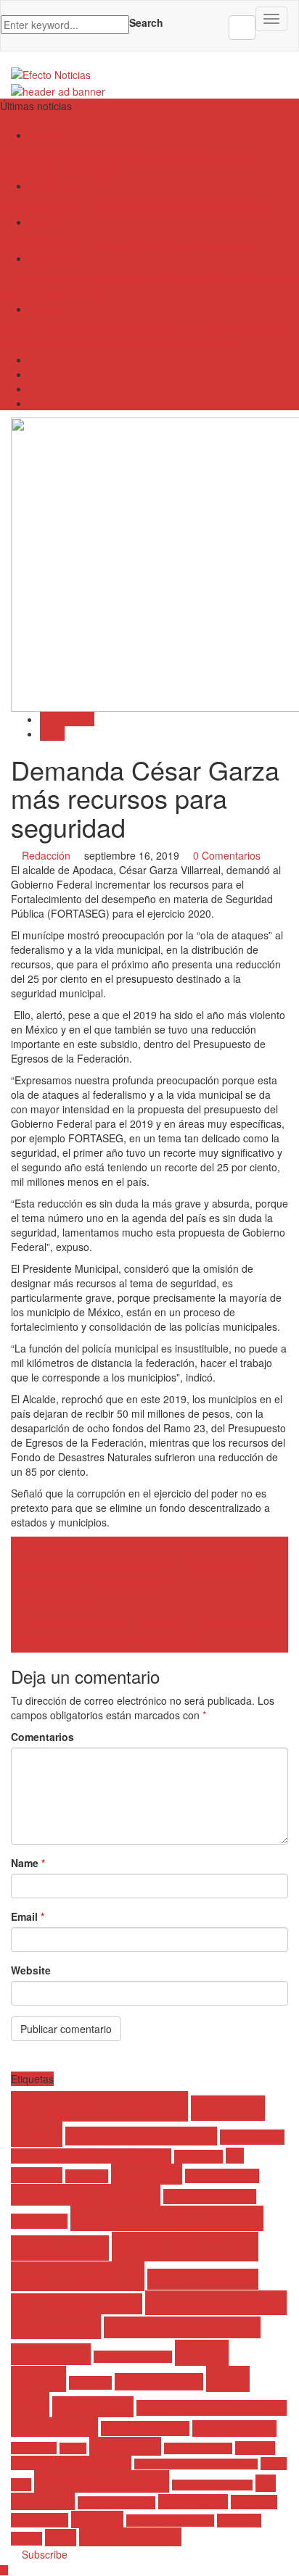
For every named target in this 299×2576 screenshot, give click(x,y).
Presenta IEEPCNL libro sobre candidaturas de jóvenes (127, 244)
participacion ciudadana (212, 2485)
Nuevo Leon (57, 186)
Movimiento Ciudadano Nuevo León (196, 2464)
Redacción (46, 855)
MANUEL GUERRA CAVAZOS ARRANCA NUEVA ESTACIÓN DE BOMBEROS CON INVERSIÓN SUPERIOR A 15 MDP (148, 338)
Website (31, 1970)
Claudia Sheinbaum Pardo (141, 2136)
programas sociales (116, 2503)
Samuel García (193, 2502)
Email (28, 1916)
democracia (198, 2157)
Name (28, 1863)
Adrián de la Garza (99, 2106)
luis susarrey (93, 2407)
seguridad (97, 2519)
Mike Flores (34, 2448)
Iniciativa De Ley (159, 2382)
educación (87, 2176)
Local (41, 135)
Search (146, 22)
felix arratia (147, 2174)
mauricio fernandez (145, 2428)
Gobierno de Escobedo (86, 2195)
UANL (61, 2538)
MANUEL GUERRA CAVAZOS (212, 2408)
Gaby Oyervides (222, 2176)
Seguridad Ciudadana (170, 2521)
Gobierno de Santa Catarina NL (149, 2315)
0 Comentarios (227, 855)
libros (41, 222)
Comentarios (42, 1737)
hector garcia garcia (133, 2357)
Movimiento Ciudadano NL (71, 2463)
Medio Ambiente (234, 2428)
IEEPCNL (90, 2383)
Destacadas (67, 719)
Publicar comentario (66, 2029)
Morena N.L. (125, 2446)
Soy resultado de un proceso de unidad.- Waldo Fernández (136, 207)
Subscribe (43, 2554)
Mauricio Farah (54, 2427)
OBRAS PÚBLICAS (102, 2481)
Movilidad (255, 2448)
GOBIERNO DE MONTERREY (135, 2261)
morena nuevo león (198, 2448)
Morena (73, 2448)
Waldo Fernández (130, 2537)
